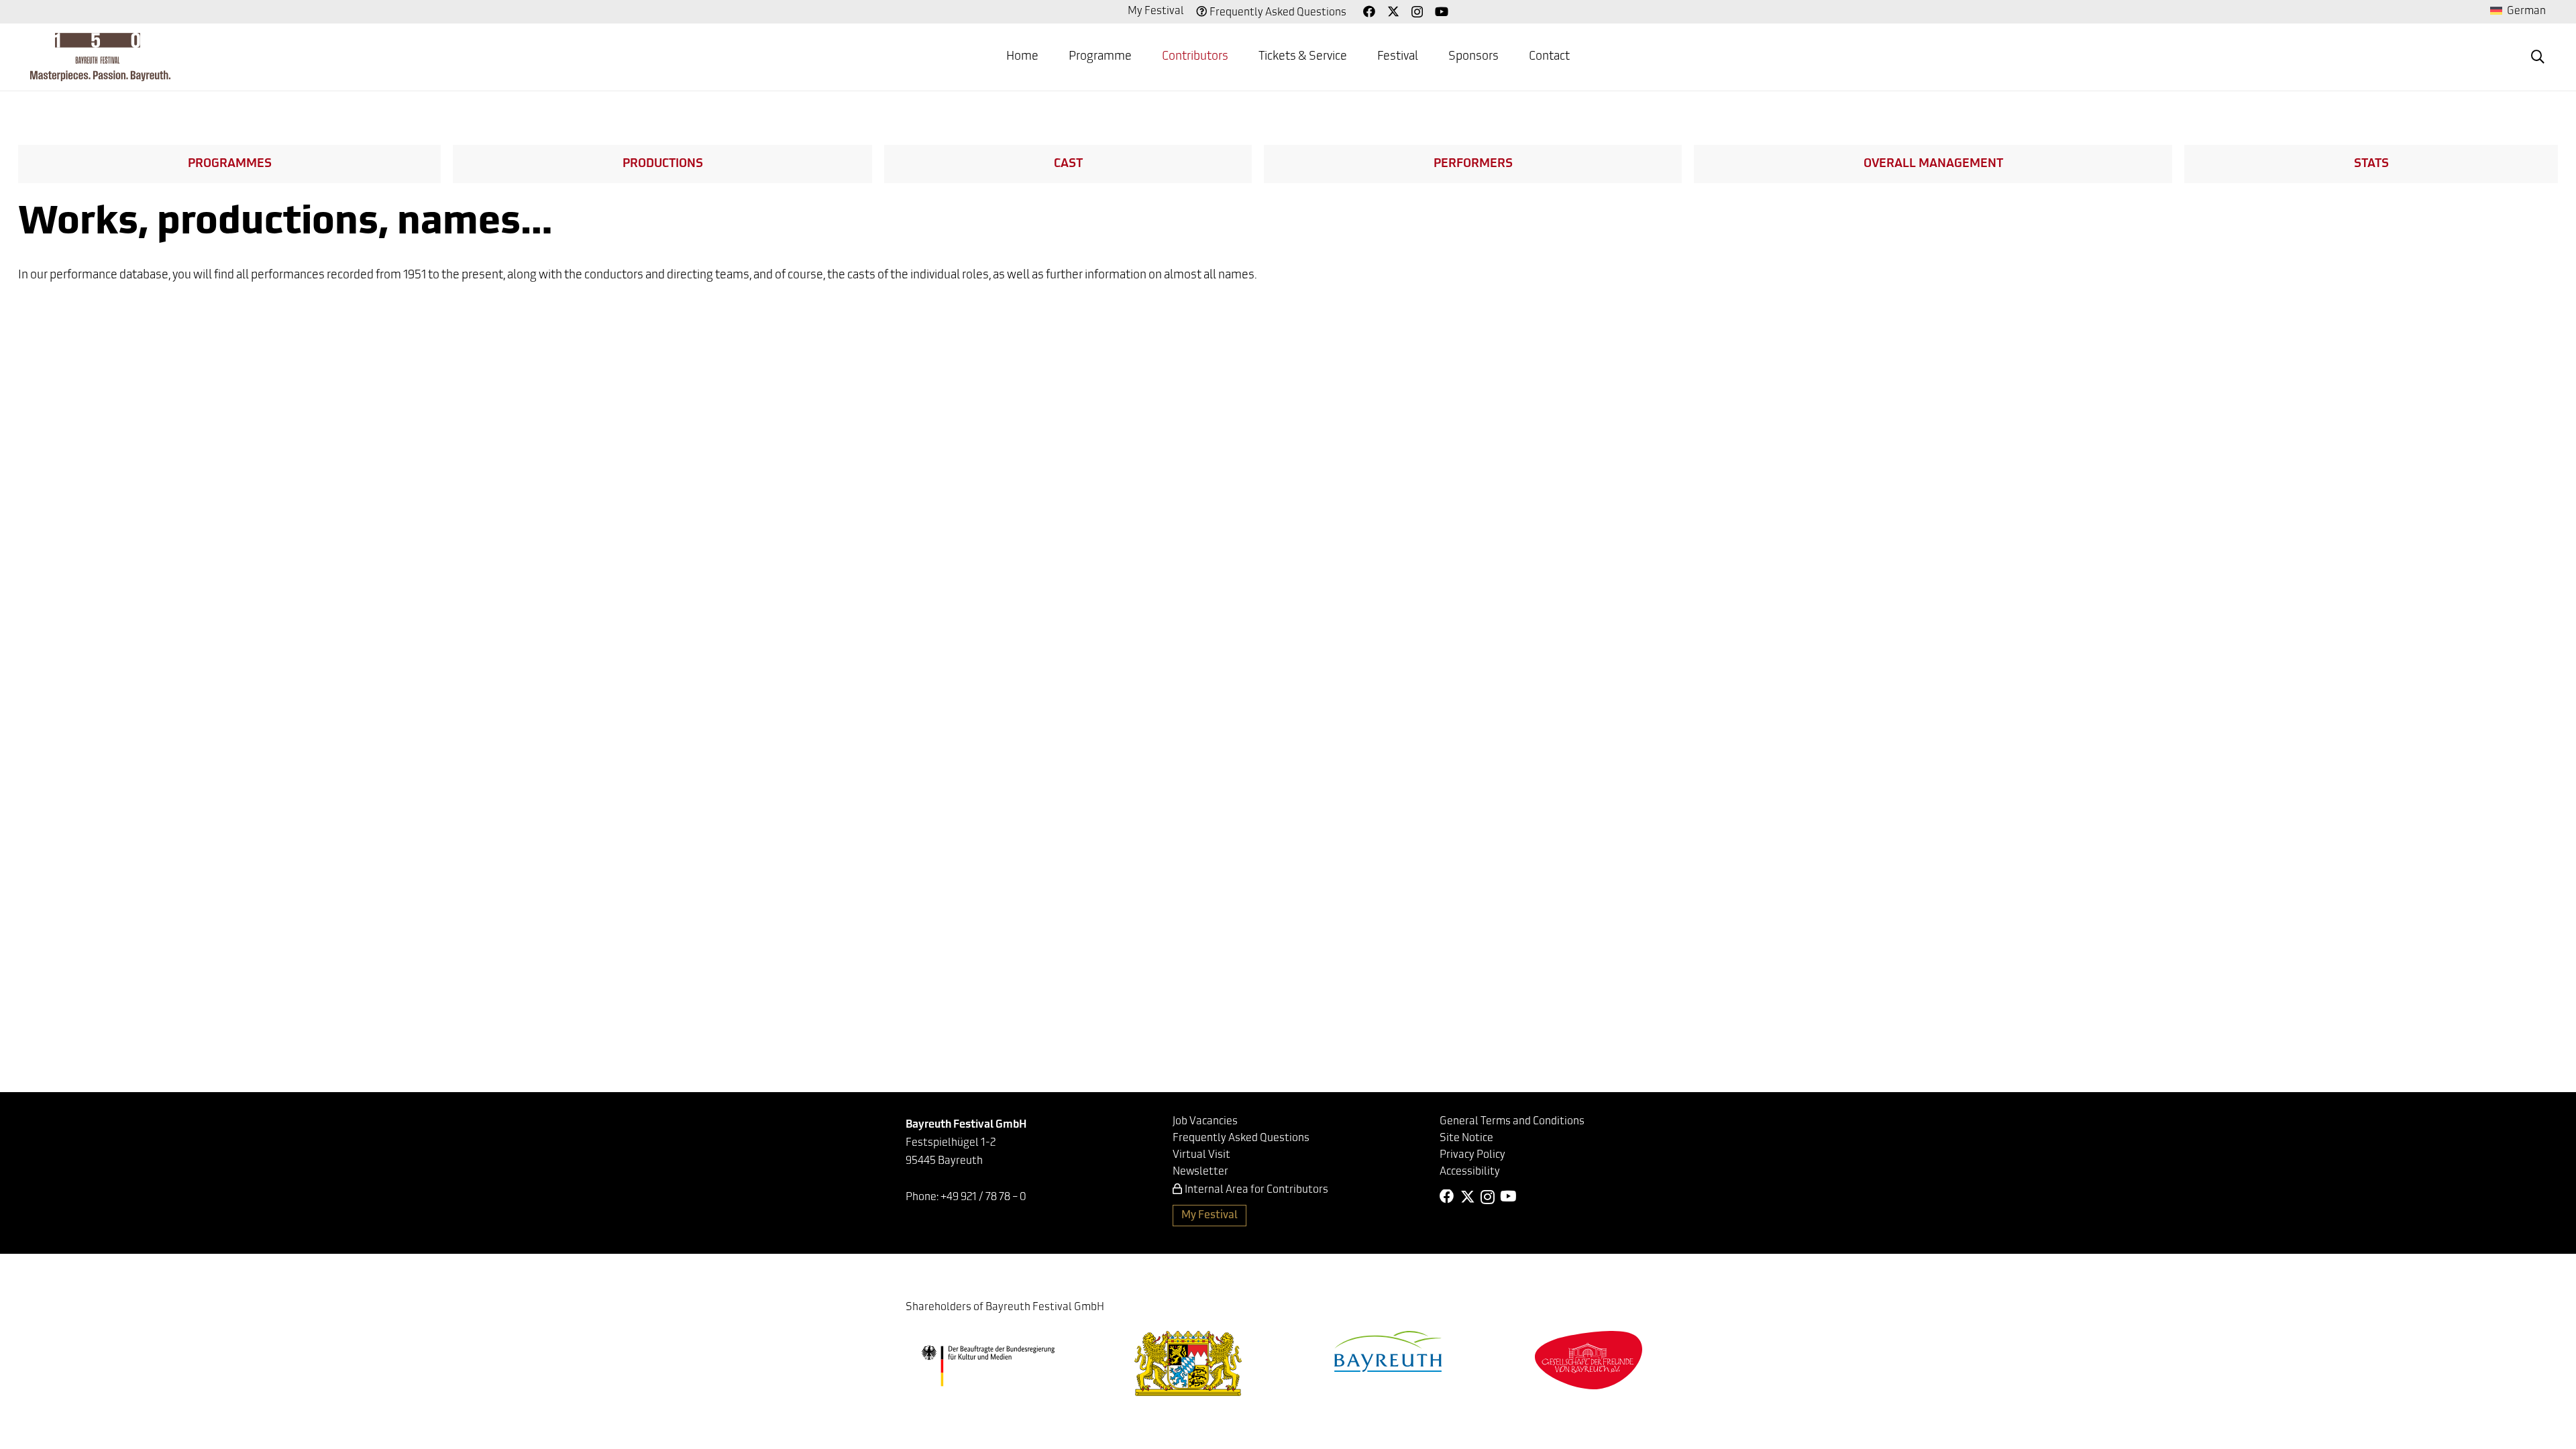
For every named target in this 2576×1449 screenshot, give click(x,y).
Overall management (1933, 164)
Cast (1068, 164)
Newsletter (1200, 1172)
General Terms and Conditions (1512, 1122)
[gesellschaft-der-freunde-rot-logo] (1589, 1360)
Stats (2371, 164)
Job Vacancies (1205, 1122)
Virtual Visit (1201, 1155)
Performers (1473, 164)
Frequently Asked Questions (1278, 13)
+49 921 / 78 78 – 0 (983, 1197)
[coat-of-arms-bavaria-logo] (1188, 1363)
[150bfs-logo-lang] (100, 57)
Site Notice (1466, 1138)
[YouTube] (1442, 11)
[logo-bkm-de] (988, 1366)
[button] (1142, 57)
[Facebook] (1369, 11)
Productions (663, 164)
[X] (1393, 11)
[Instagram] (1417, 12)
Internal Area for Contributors (1256, 1190)
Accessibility (1470, 1172)
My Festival (1156, 11)
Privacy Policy (1472, 1155)
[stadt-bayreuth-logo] (1388, 1351)
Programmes (230, 164)
